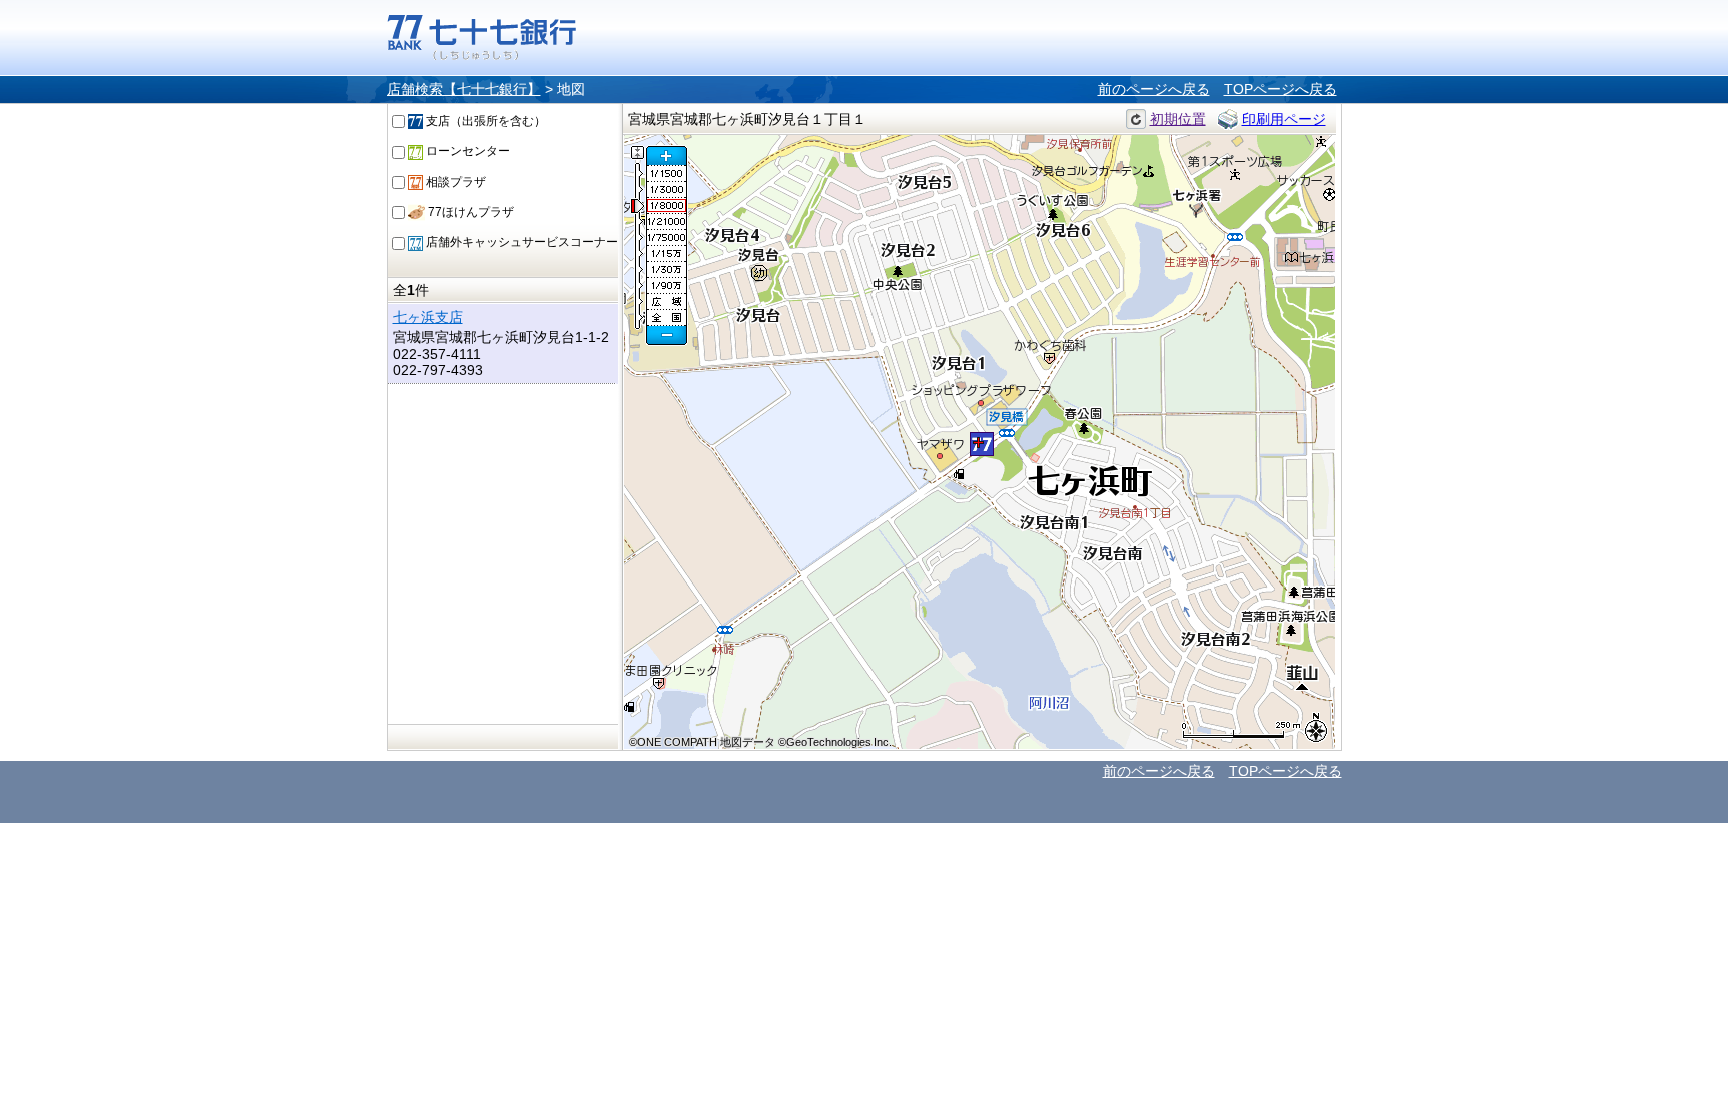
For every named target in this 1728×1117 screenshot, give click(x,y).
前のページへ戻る (1154, 89)
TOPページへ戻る (1280, 89)
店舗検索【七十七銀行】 (464, 89)
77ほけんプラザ (469, 212)
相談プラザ (454, 182)
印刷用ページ (1284, 119)
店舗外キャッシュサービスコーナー (520, 242)
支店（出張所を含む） (484, 121)
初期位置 (1178, 119)
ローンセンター (466, 151)
